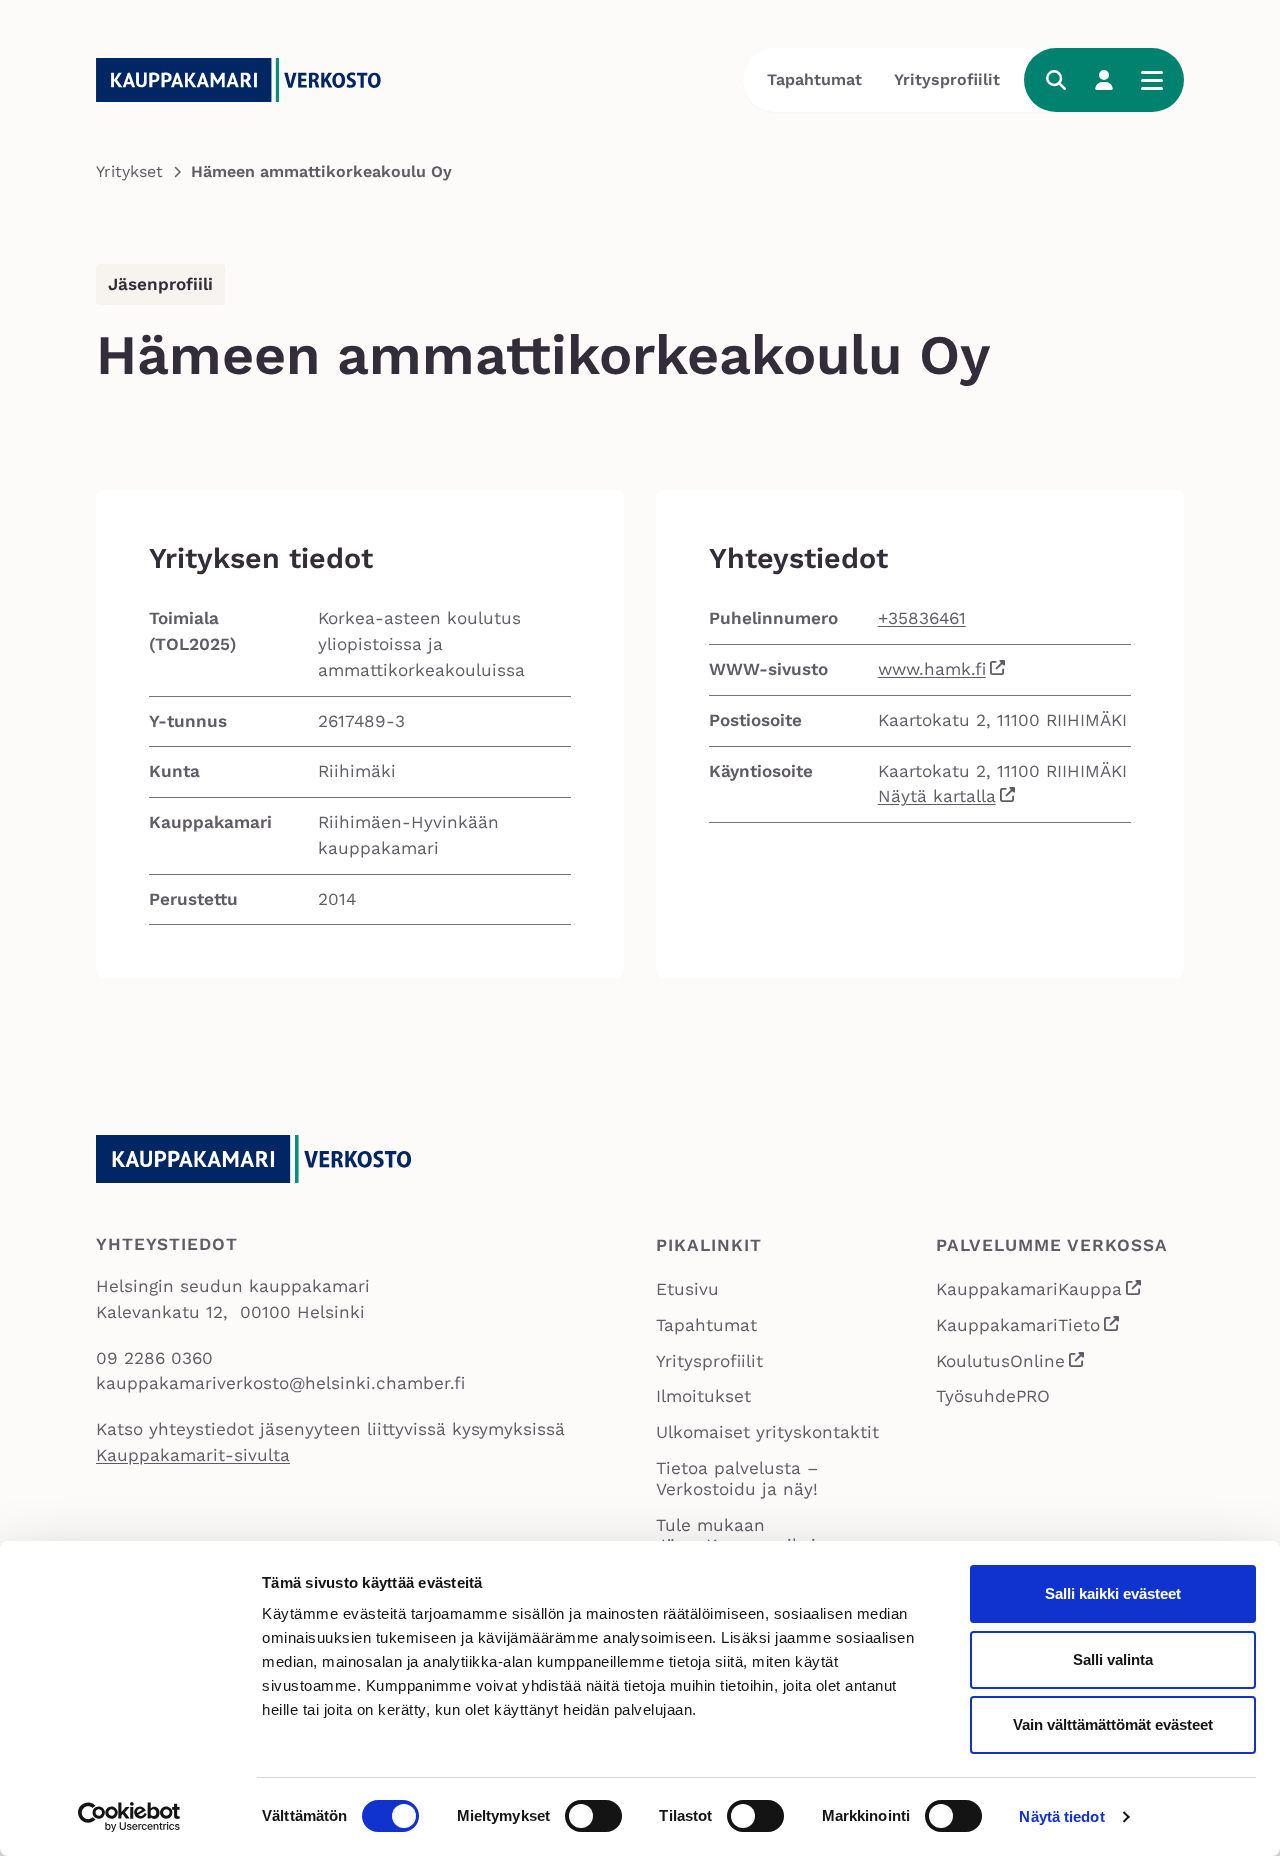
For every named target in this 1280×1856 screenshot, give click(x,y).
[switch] (593, 1816)
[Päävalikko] (1152, 80)
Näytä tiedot (1061, 1816)
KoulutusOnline (1011, 1363)
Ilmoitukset (703, 1396)
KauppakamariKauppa (1039, 1291)
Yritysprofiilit (947, 79)
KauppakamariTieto (1028, 1327)
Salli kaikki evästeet (1113, 1593)
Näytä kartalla (937, 796)
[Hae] (1056, 80)
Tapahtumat (814, 79)
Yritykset (129, 171)
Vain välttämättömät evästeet (1113, 1724)
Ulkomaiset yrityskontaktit (767, 1432)
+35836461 (922, 618)
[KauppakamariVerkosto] (246, 80)
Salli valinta (1113, 1659)
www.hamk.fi (932, 669)
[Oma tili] (1104, 80)
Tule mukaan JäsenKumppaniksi (736, 1535)
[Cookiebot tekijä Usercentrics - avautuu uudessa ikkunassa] (129, 1817)
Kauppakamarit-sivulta (193, 1455)
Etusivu (687, 1289)
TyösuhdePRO (993, 1396)
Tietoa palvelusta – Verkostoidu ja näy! (737, 1478)
